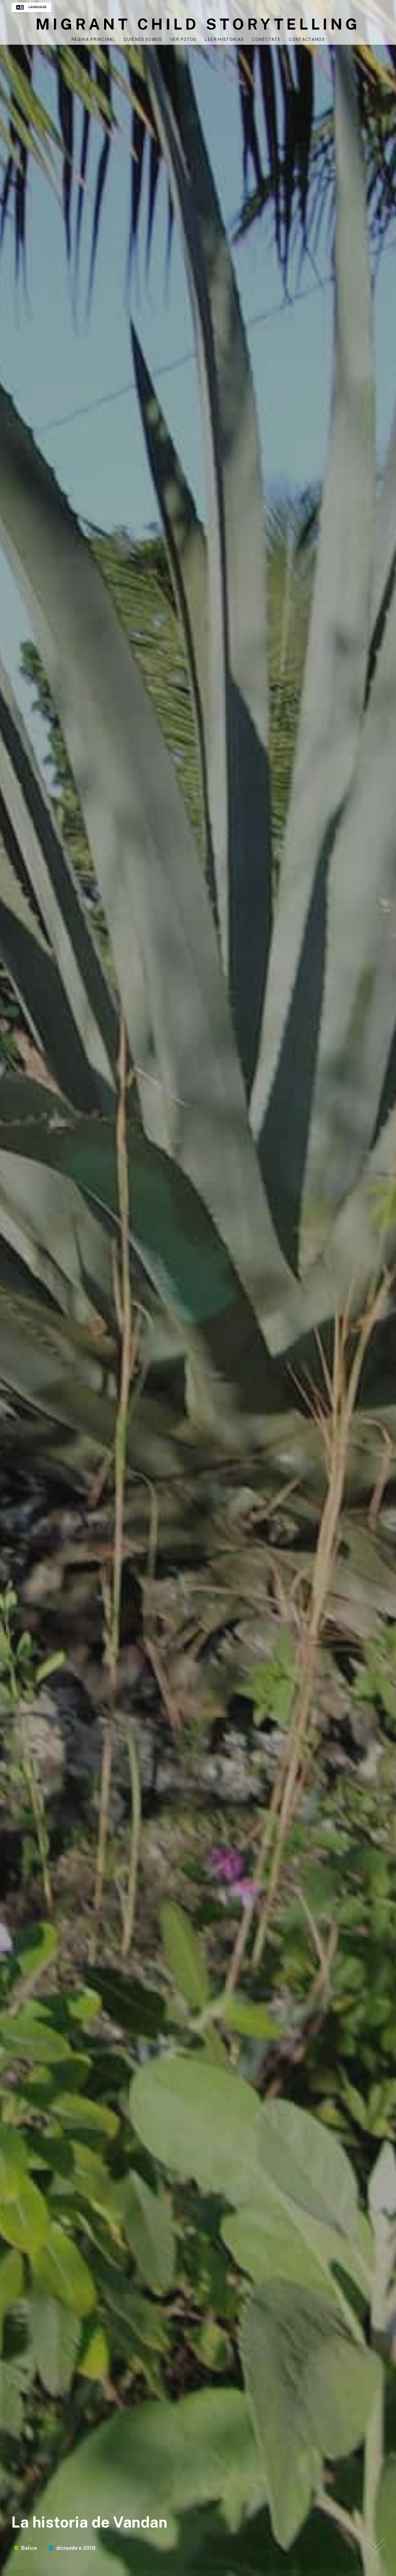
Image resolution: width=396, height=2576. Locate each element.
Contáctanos (307, 39)
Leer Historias (224, 39)
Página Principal (93, 39)
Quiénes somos (143, 39)
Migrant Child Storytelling (198, 24)
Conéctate (266, 39)
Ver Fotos (183, 39)
